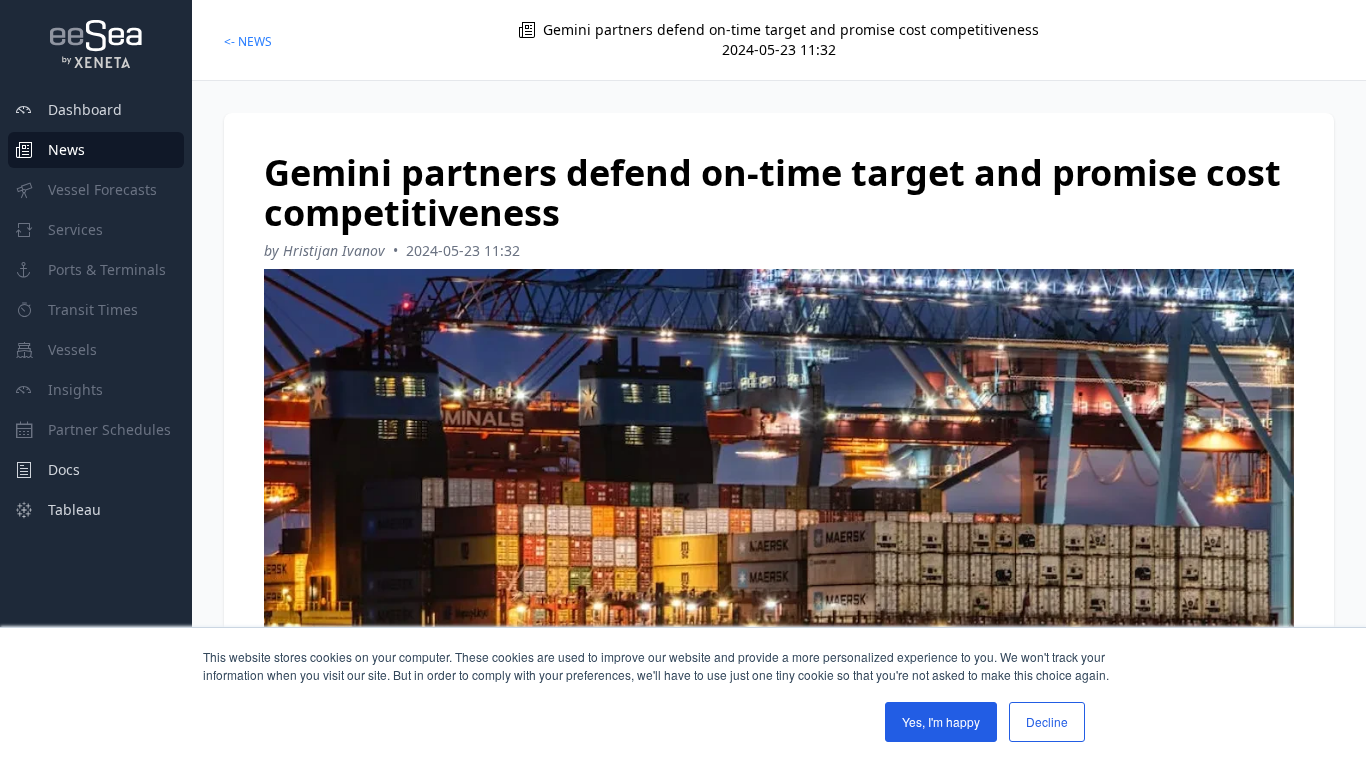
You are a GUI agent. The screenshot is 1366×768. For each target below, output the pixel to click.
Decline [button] (1047, 721)
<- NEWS (248, 41)
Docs (64, 469)
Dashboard (85, 109)
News (66, 149)
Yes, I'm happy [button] (941, 721)
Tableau (74, 509)
